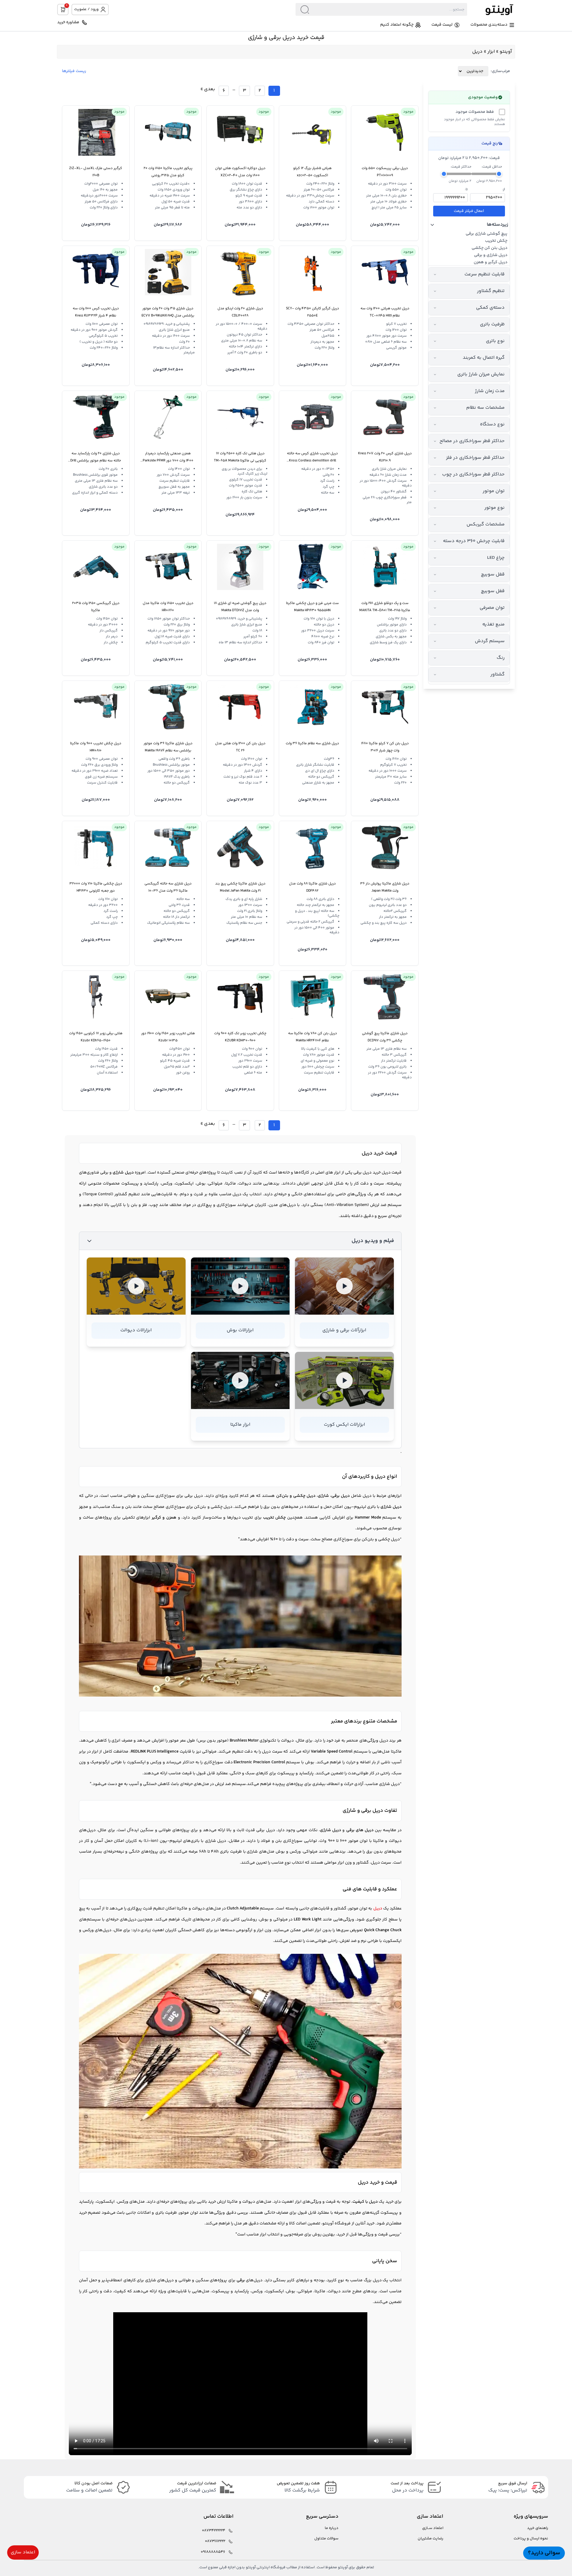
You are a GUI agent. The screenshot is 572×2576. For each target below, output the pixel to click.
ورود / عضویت (86, 9)
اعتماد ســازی (433, 2528)
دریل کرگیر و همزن (491, 262)
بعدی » (208, 89)
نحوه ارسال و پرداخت (531, 2539)
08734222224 (214, 2531)
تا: (466, 190)
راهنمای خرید (538, 2528)
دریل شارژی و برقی (491, 255)
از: (504, 190)
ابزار (491, 52)
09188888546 (213, 2552)
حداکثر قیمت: (461, 167)
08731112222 (215, 2541)
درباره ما (332, 2528)
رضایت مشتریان (430, 2539)
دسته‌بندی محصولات (489, 25)
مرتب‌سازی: (500, 71)
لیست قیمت (442, 25)
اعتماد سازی (23, 2552)
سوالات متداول (326, 2539)
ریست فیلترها (74, 71)
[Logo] (491, 9)
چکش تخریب (496, 241)
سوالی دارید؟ (544, 2553)
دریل (386, 1173)
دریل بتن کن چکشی (489, 248)
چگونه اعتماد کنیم (397, 25)
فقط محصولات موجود (475, 112)
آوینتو (506, 52)
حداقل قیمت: (492, 167)
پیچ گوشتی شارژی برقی (486, 234)
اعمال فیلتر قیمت (469, 211)
